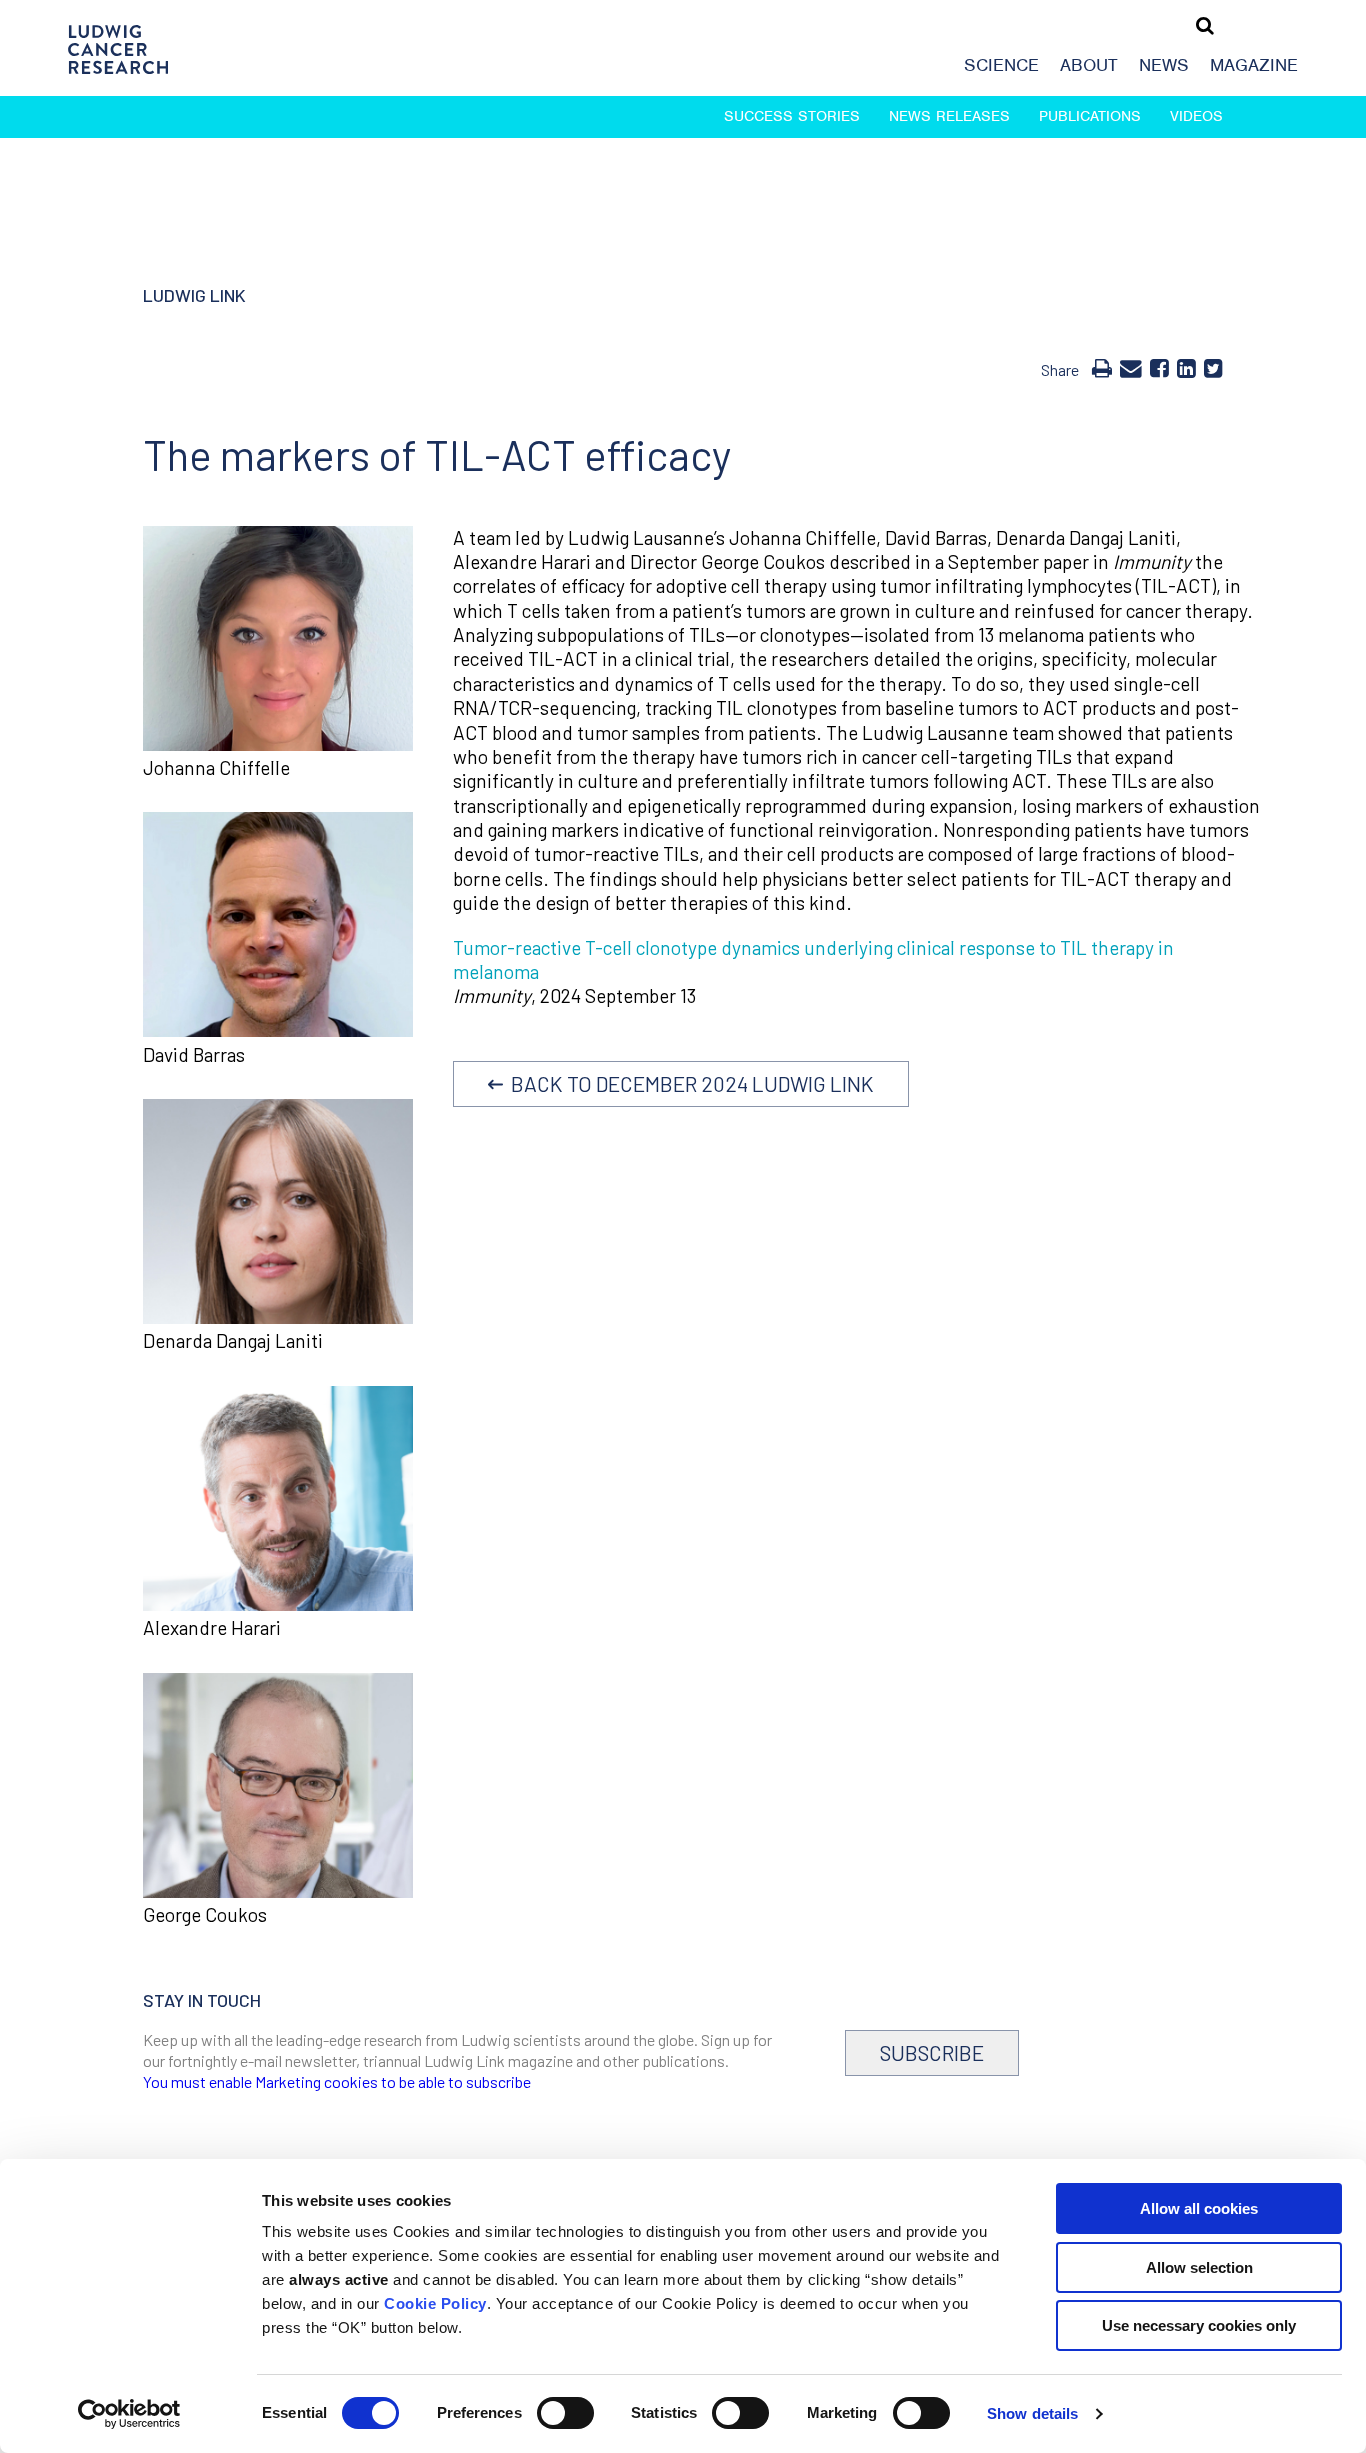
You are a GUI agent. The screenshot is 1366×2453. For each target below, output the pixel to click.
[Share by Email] (1131, 367)
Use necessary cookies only (1199, 2325)
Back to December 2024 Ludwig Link (688, 1083)
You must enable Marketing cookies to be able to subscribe (337, 2081)
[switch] (565, 2413)
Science (1001, 65)
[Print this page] (1102, 367)
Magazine (1254, 65)
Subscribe (932, 2052)
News (1164, 65)
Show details (1032, 2413)
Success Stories (792, 116)
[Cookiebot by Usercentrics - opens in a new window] (129, 2414)
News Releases (949, 116)
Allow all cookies (1199, 2208)
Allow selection (1199, 2267)
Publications (1090, 116)
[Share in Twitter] (1213, 367)
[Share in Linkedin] (1186, 367)
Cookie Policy (435, 2303)
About (1089, 65)
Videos (1196, 116)
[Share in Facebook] (1159, 367)
